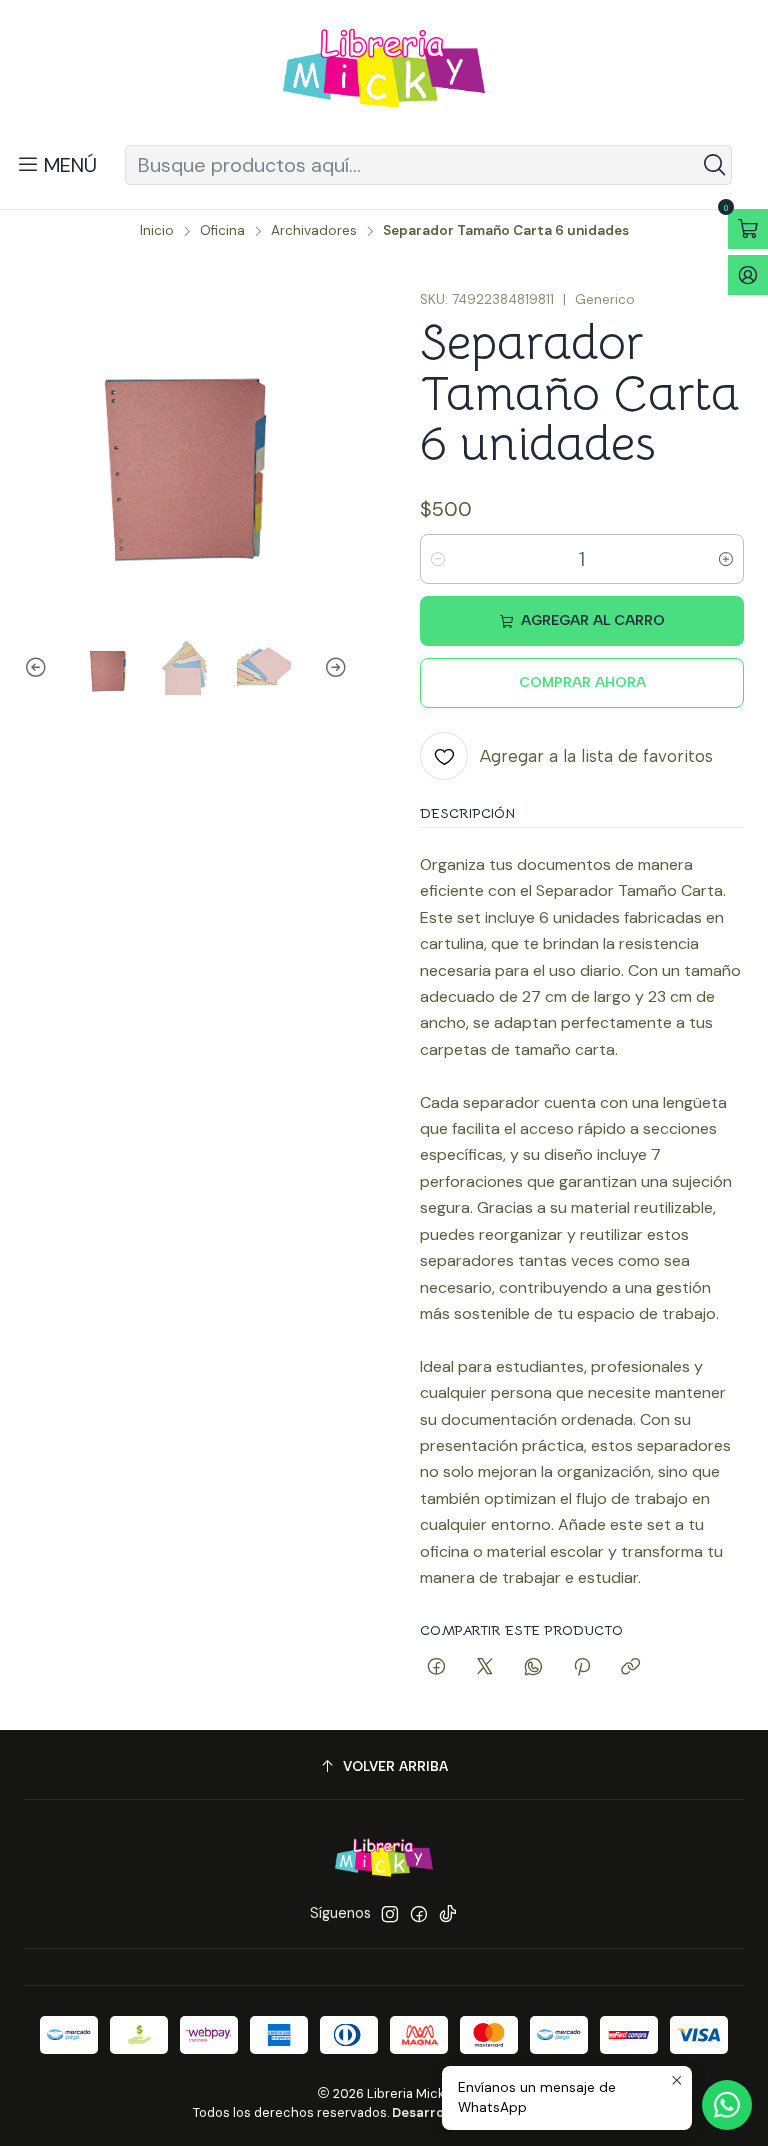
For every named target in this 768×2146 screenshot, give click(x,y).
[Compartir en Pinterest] (582, 1668)
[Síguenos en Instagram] (390, 1914)
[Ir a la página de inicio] (384, 75)
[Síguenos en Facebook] (419, 1914)
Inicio (157, 231)
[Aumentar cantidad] (726, 559)
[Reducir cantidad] (438, 559)
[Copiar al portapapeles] (630, 1668)
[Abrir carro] (748, 229)
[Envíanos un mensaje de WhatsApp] (727, 2105)
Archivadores (314, 231)
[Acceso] (748, 275)
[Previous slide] (39, 668)
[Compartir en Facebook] (436, 1668)
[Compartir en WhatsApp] (533, 1668)
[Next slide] (333, 668)
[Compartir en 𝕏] (485, 1668)
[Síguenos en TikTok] (448, 1914)
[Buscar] (715, 165)
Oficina (222, 231)
